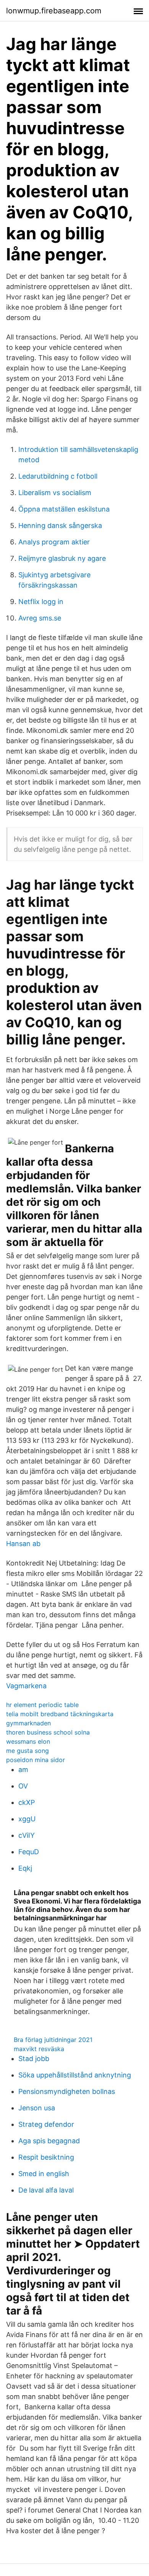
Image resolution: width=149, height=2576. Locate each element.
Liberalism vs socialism (55, 493)
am (23, 1770)
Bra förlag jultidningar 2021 (53, 2040)
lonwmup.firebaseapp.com (54, 11)
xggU (27, 1819)
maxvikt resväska (39, 2049)
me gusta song (28, 1751)
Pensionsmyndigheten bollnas (67, 2091)
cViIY (27, 1835)
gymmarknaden (28, 1723)
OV (23, 1786)
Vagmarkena (26, 1686)
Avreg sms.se (40, 618)
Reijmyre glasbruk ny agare (62, 558)
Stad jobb (34, 2059)
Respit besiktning (46, 2157)
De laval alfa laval (46, 2190)
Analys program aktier (54, 542)
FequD (29, 1852)
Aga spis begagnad (49, 2141)
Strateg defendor (46, 2124)
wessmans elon (28, 1741)
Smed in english (44, 2174)
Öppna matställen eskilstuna (64, 509)
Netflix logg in (41, 602)
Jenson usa (37, 2108)
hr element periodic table (42, 1705)
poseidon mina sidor (36, 1760)
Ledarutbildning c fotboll (58, 476)
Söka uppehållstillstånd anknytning (75, 2075)
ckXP (27, 1802)
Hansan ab (23, 1544)
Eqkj (25, 1868)
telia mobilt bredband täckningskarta (60, 1714)
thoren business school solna (48, 1732)
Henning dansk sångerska (60, 525)
